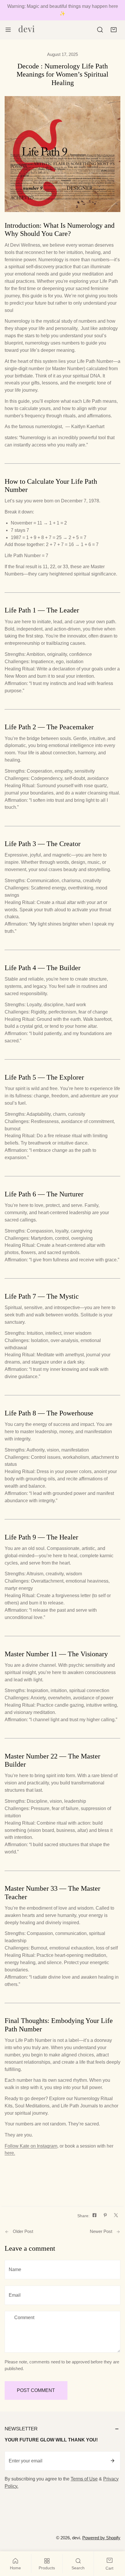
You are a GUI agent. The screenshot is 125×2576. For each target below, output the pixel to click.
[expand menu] (8, 30)
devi (76, 2538)
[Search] (100, 30)
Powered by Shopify (101, 2538)
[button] (114, 30)
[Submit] (112, 2461)
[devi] (27, 30)
